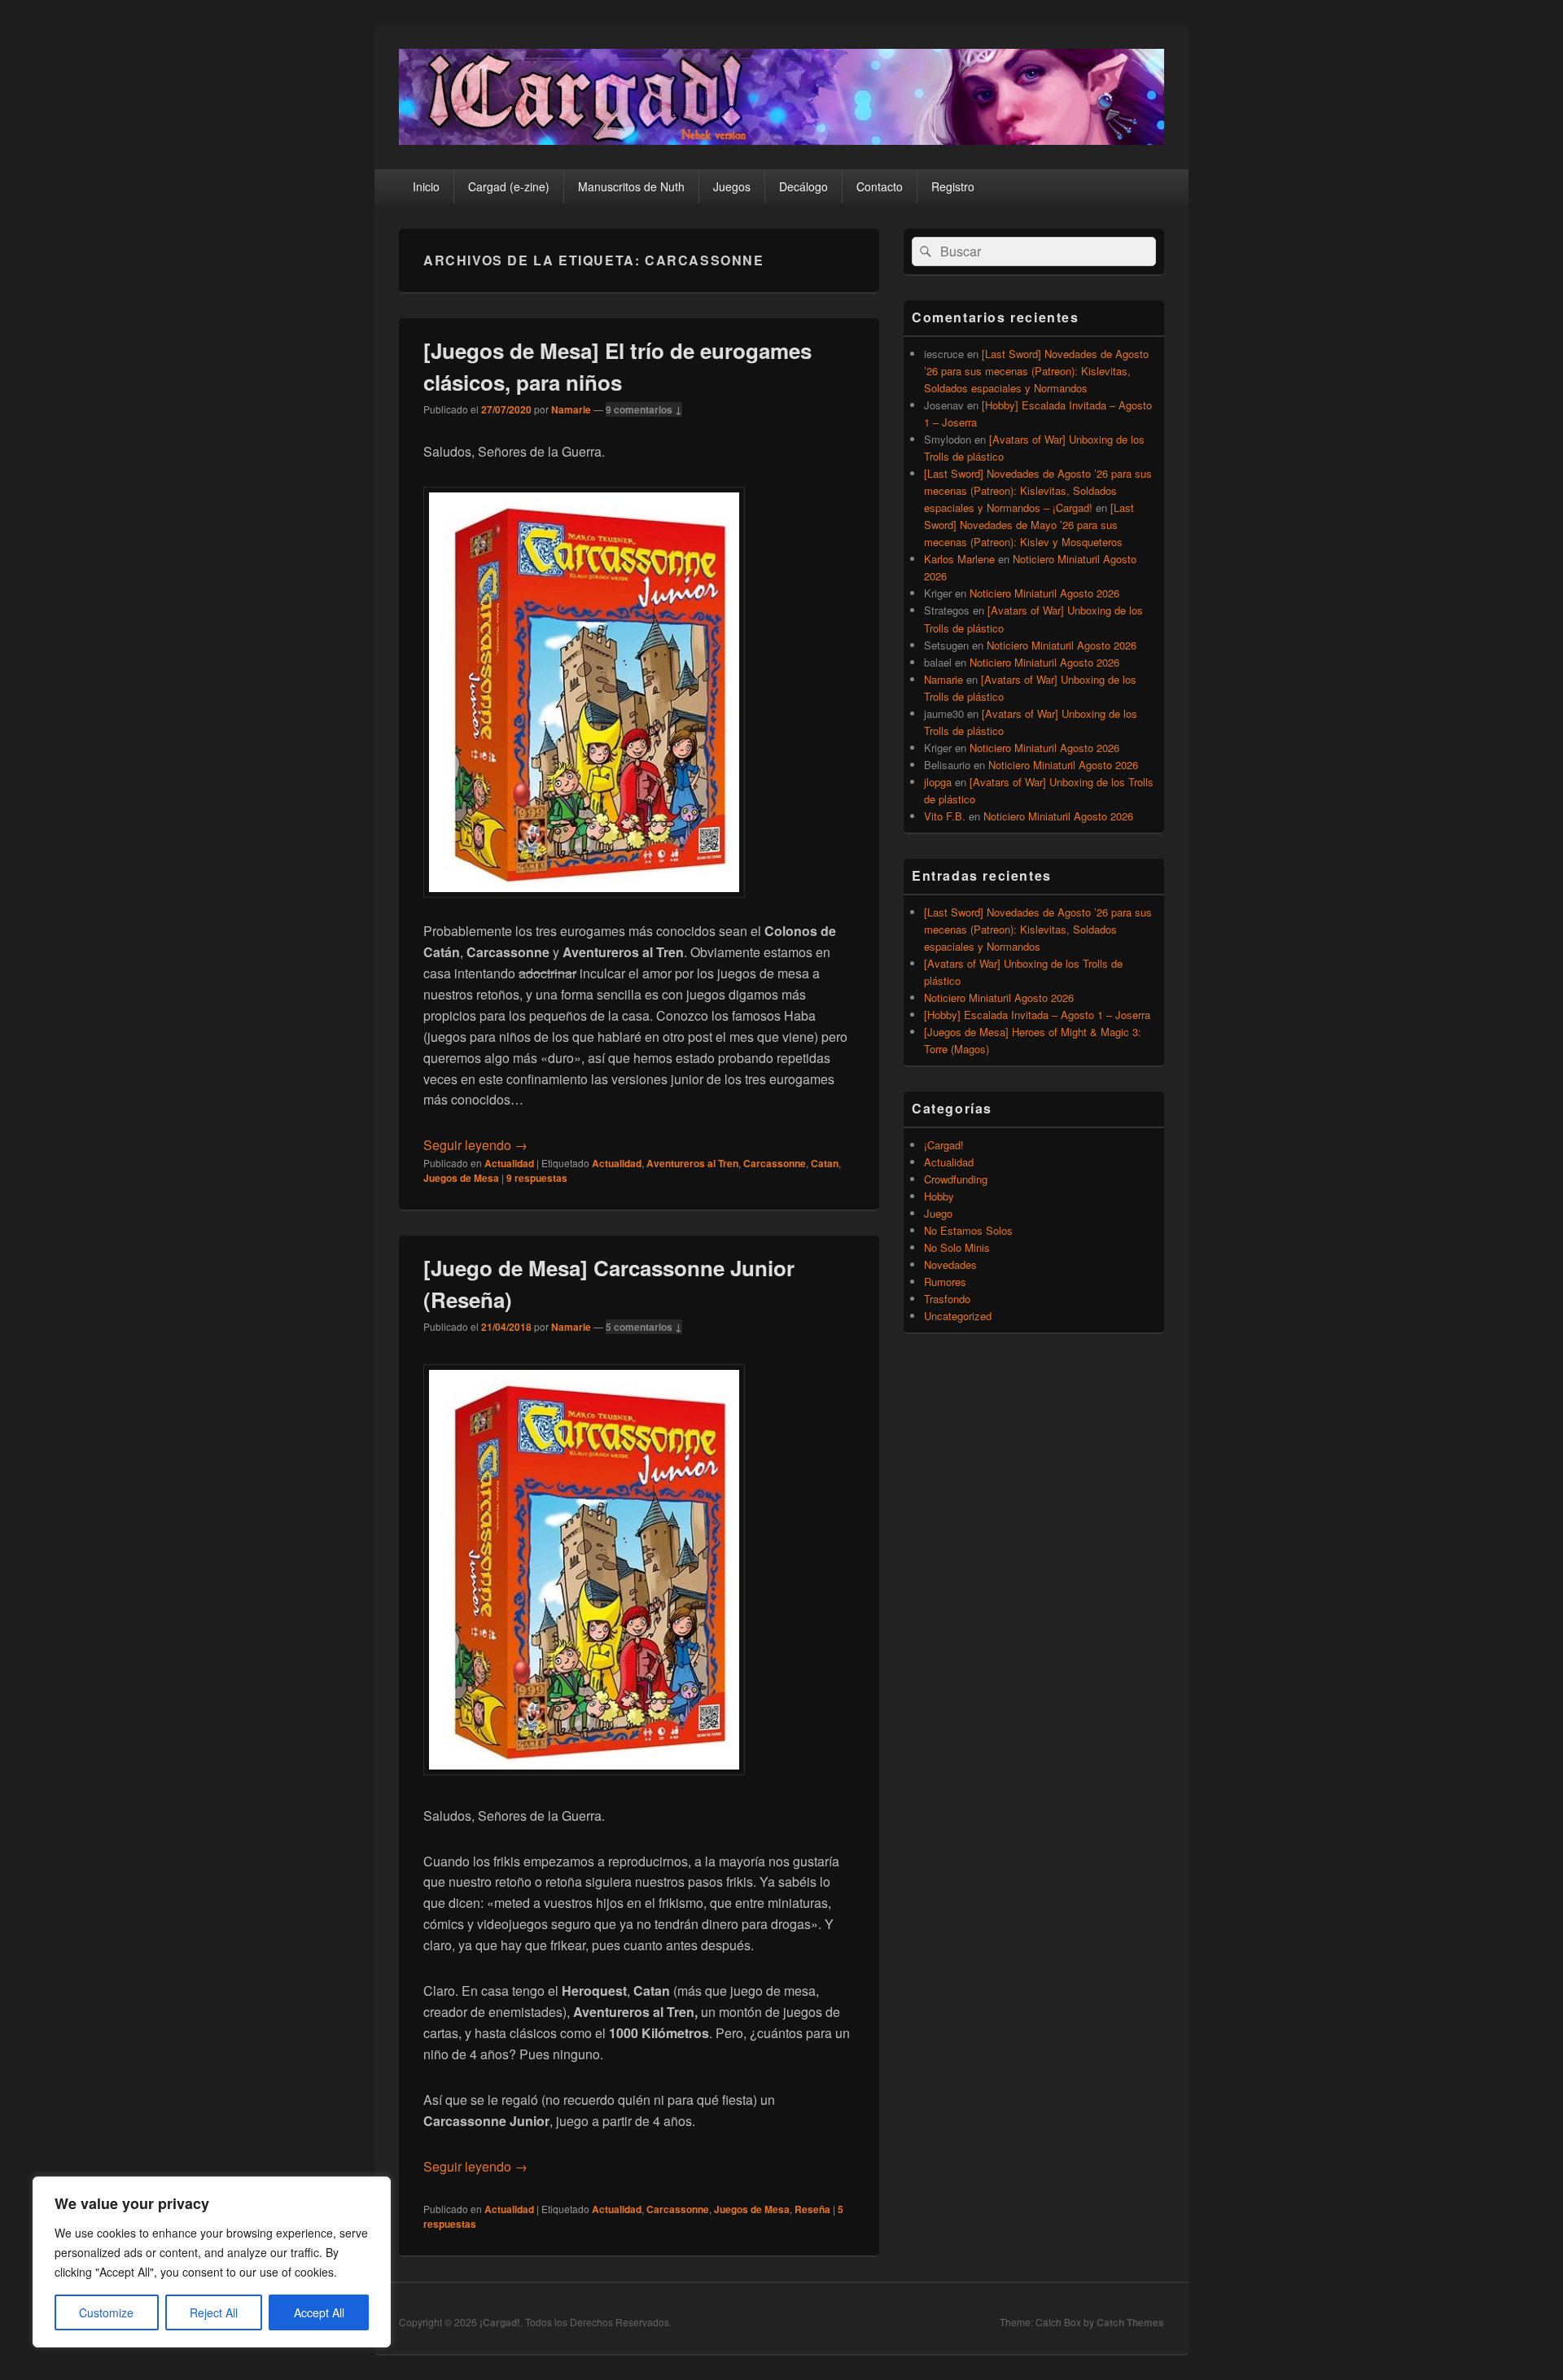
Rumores (945, 1282)
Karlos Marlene (959, 559)
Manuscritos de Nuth (631, 186)
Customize (106, 2312)
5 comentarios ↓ (644, 1327)
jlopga (938, 782)
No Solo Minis (957, 1247)
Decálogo (803, 186)
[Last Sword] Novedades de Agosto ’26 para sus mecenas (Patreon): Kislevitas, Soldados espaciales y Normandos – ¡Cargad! (1038, 490)
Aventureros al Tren (692, 1163)
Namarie (571, 409)
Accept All (319, 2312)
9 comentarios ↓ (644, 409)
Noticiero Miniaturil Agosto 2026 (1044, 593)
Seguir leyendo (475, 1145)
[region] (212, 2262)
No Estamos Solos (968, 1230)
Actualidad (509, 1163)
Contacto (880, 186)
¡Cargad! (944, 1145)
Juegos (732, 186)
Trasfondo (947, 1299)
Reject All (214, 2312)
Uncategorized (958, 1316)
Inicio (426, 186)
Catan (825, 1163)
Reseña (812, 2209)
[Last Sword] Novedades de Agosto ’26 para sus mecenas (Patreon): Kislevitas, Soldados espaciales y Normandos (1036, 371)
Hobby (939, 1196)
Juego (938, 1213)
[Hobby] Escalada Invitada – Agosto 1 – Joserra (1037, 1015)
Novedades (950, 1264)
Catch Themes (1130, 2322)
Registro (953, 186)
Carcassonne (775, 1163)
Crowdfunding (956, 1179)
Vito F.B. (945, 816)
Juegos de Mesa (461, 1178)
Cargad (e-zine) (509, 186)
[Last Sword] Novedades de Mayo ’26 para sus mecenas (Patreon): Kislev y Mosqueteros (1029, 525)
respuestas (537, 1178)
